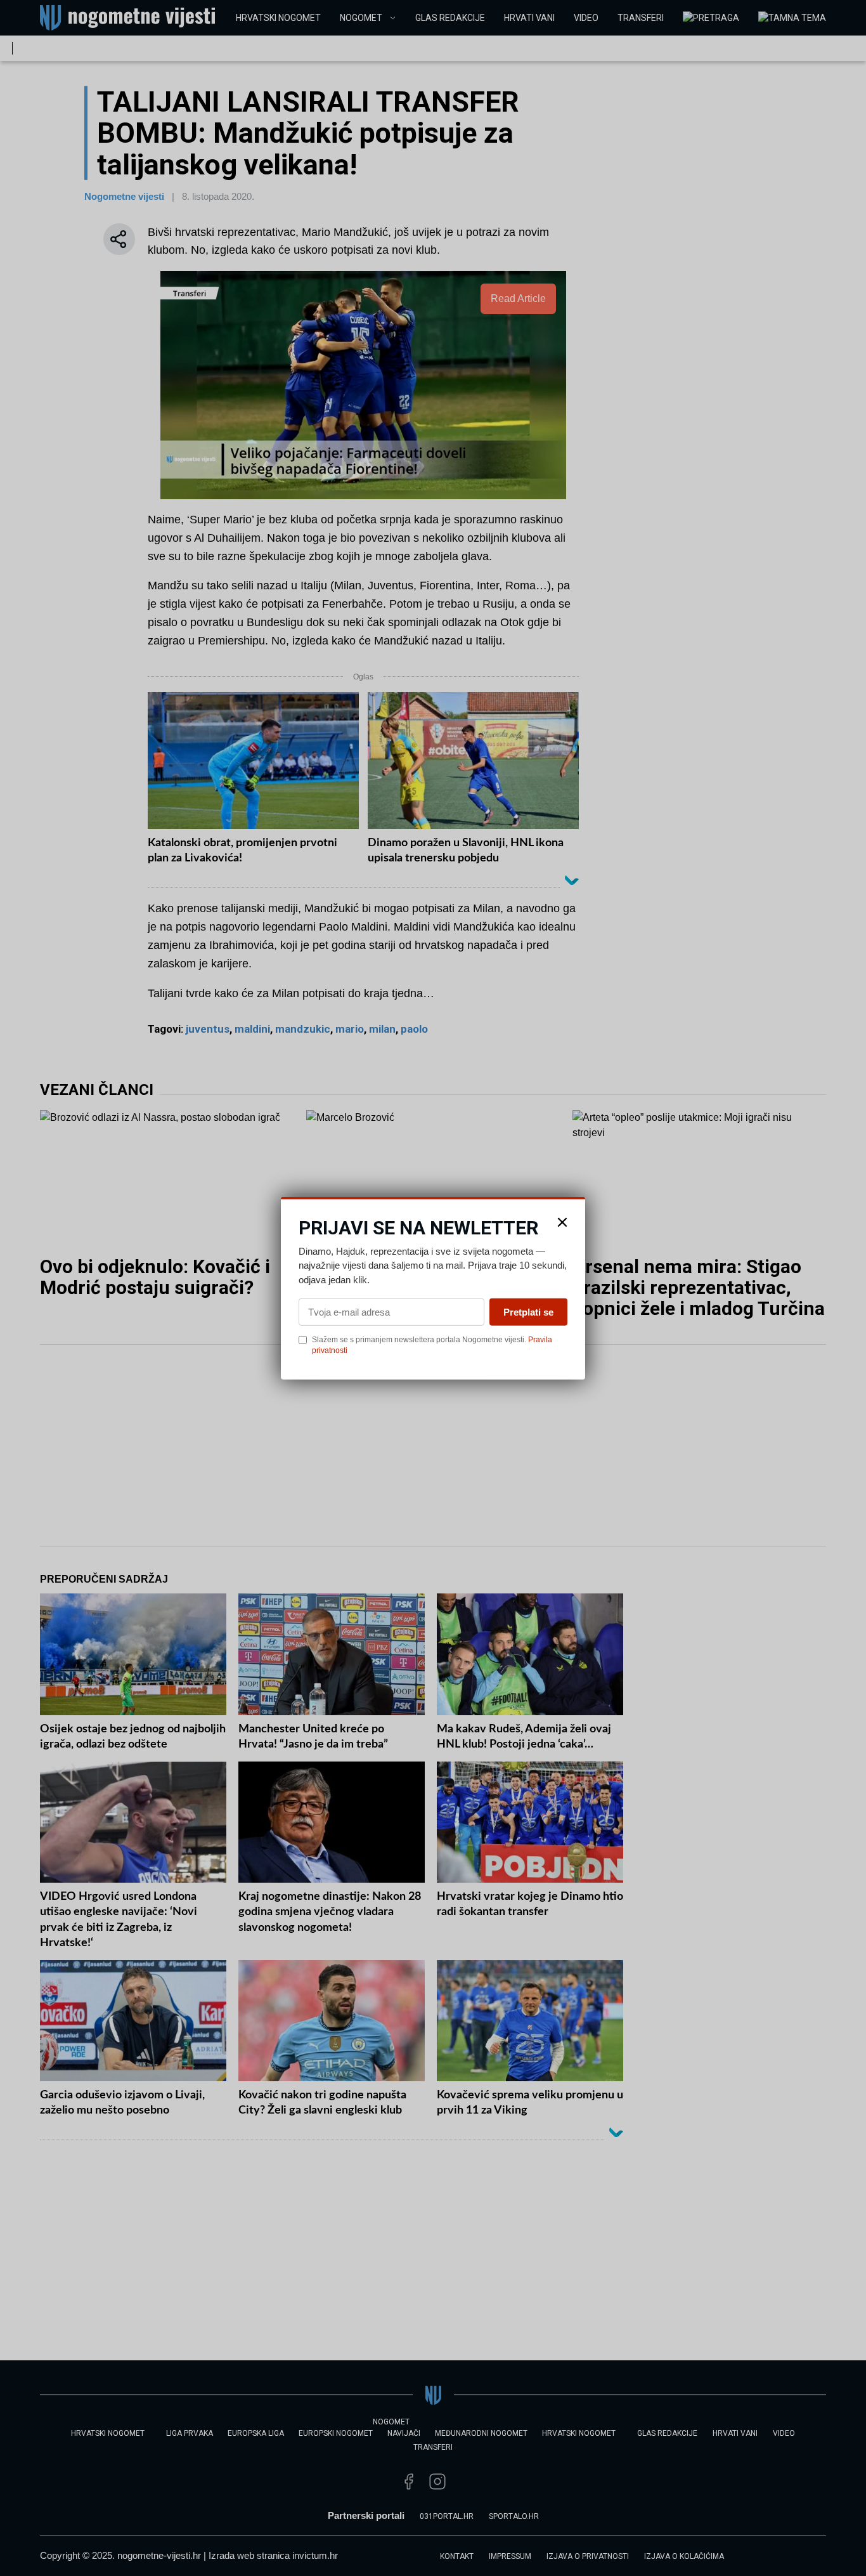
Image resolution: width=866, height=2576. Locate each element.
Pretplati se (528, 1312)
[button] (562, 1222)
